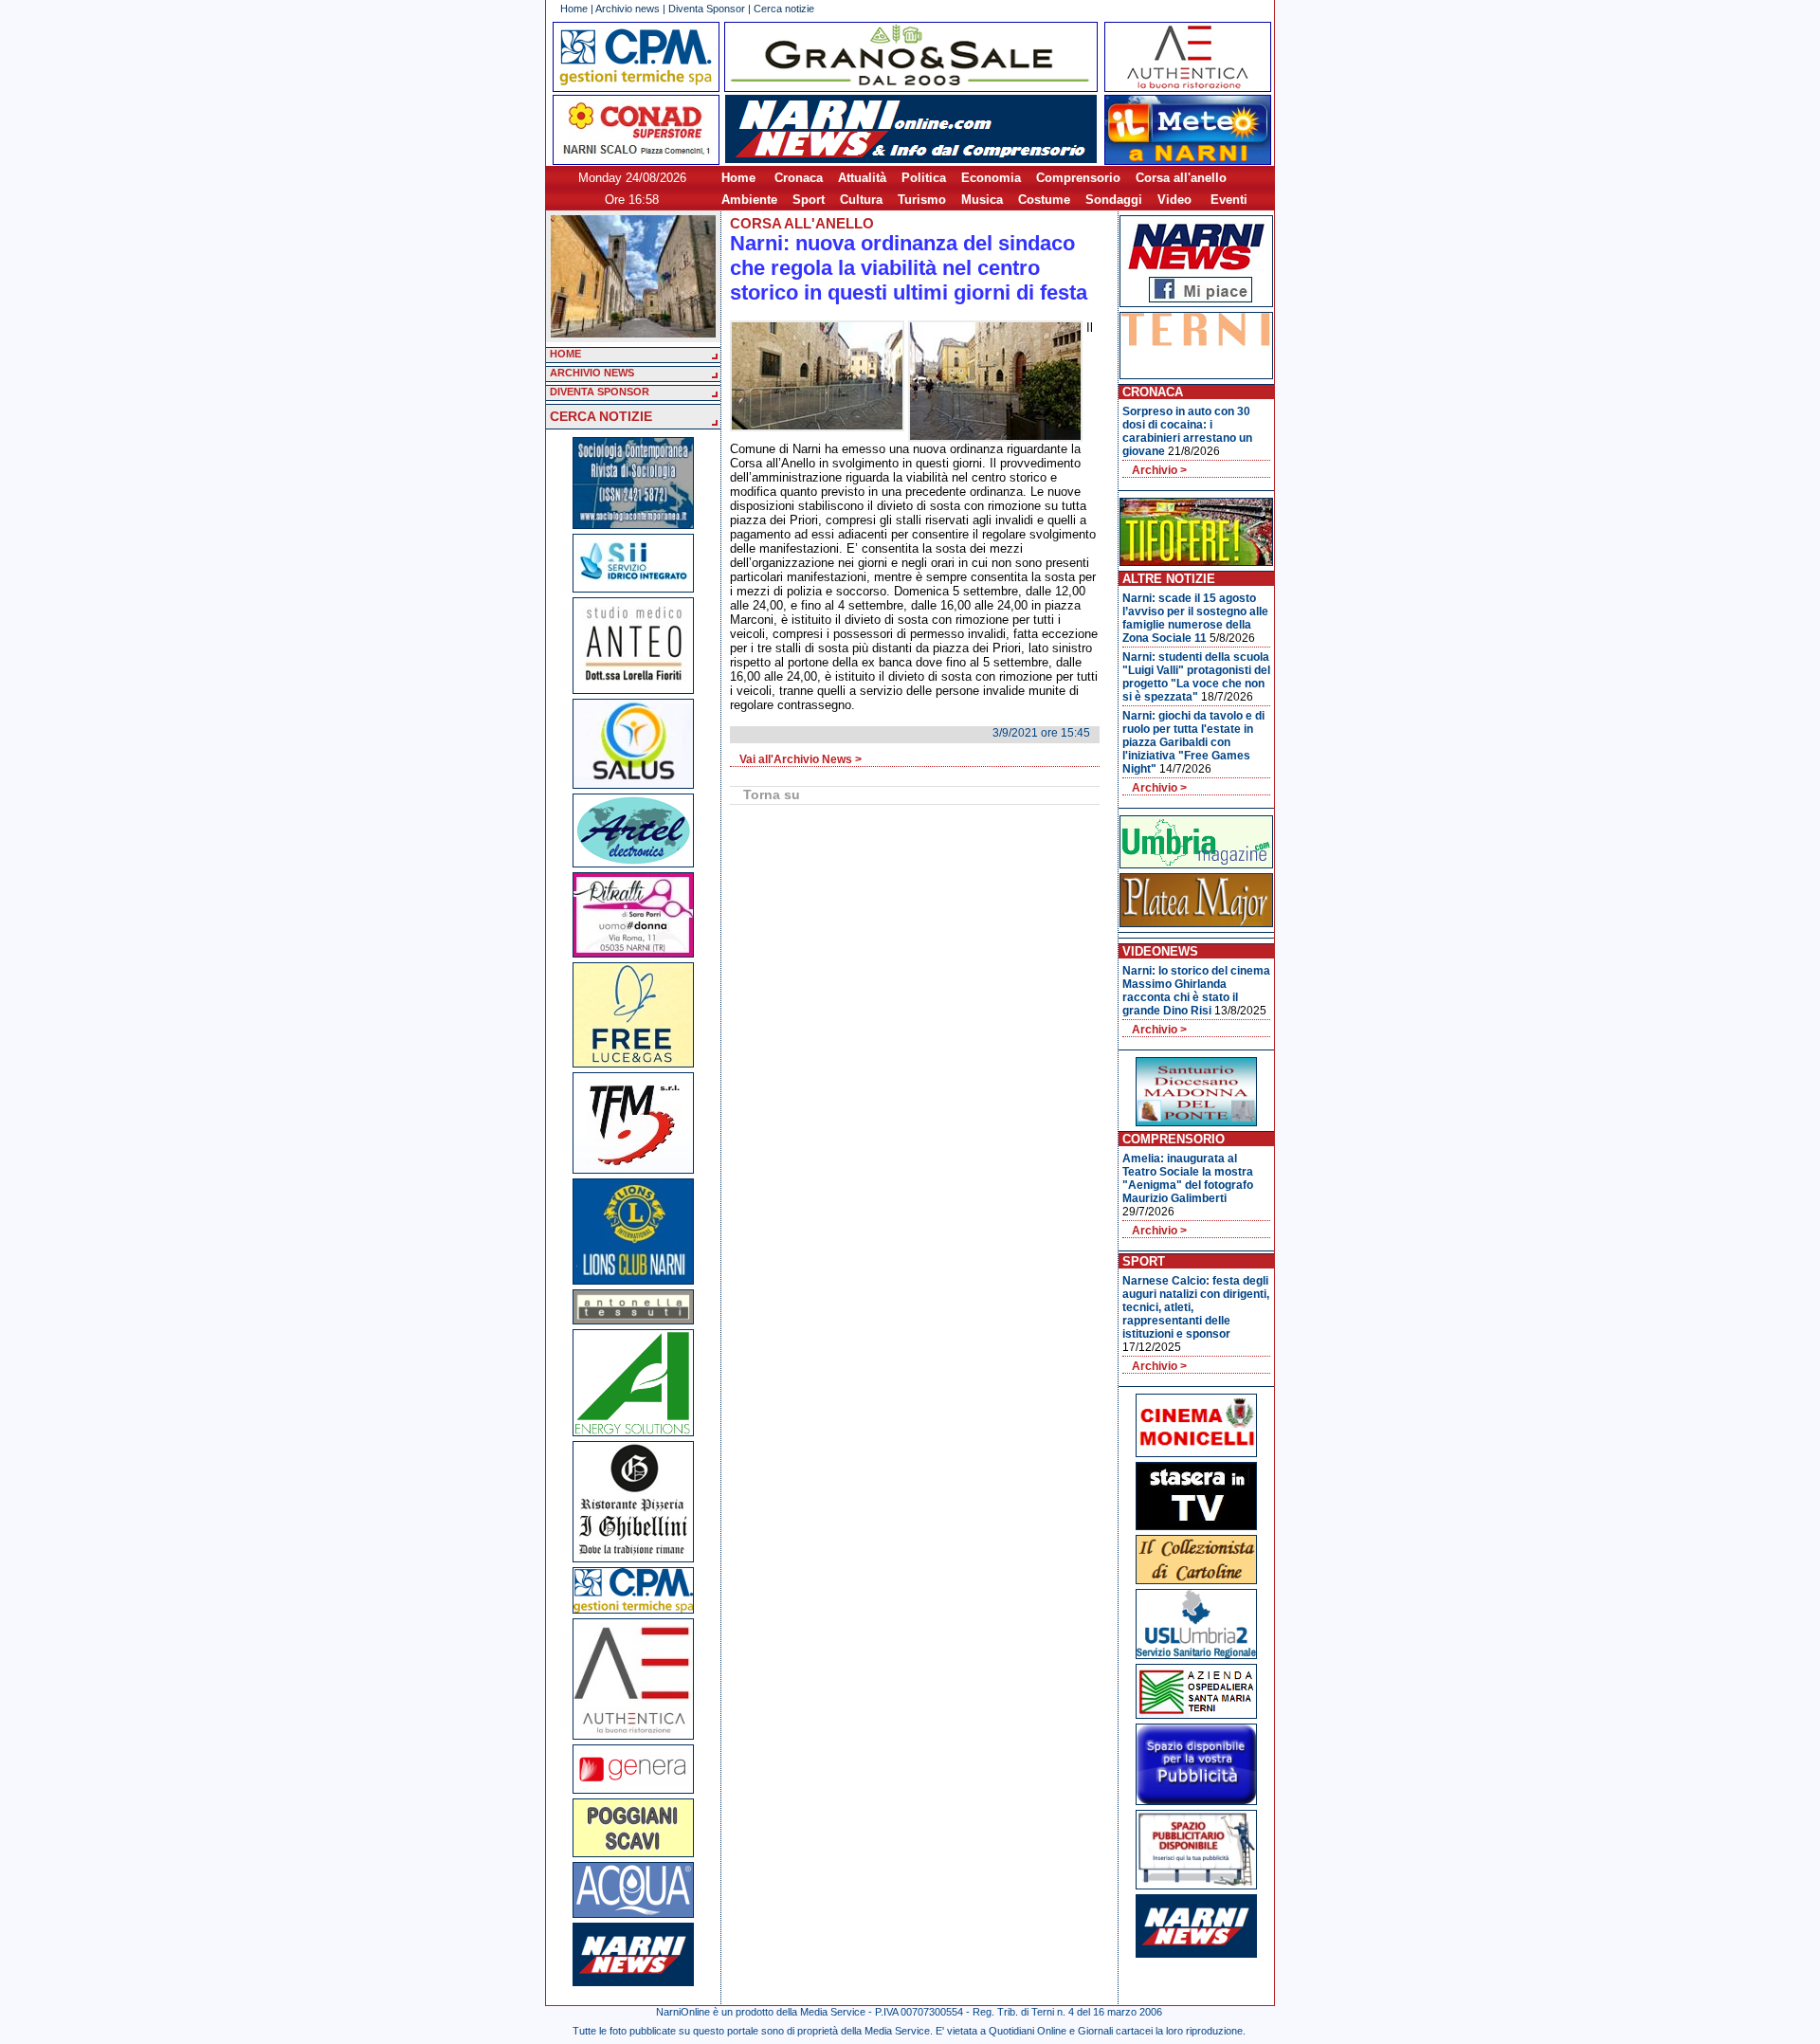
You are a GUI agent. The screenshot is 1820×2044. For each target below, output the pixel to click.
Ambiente (749, 200)
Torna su (772, 794)
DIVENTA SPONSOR (600, 392)
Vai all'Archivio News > (801, 759)
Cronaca (799, 178)
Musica (982, 200)
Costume (1044, 200)
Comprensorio (1078, 178)
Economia (991, 178)
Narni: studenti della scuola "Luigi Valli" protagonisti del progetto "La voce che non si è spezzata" (1196, 677)
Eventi (1229, 200)
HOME (565, 354)
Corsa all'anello (1181, 178)
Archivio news (628, 9)
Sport (809, 200)
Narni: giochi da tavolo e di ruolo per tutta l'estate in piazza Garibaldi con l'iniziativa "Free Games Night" (1193, 742)
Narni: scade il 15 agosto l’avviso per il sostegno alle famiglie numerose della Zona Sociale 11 (1195, 618)
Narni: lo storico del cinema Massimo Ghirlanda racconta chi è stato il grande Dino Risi (1196, 991)
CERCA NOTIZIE (601, 416)
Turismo (922, 200)
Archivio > (1159, 470)
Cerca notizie (784, 9)
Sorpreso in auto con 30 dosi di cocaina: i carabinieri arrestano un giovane (1187, 431)
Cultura (861, 200)
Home (574, 9)
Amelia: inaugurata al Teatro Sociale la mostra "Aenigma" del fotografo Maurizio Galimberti (1188, 1178)
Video (1174, 200)
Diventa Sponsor (707, 9)
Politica (924, 178)
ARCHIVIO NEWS (592, 373)
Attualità (862, 178)
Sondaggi (1114, 200)
